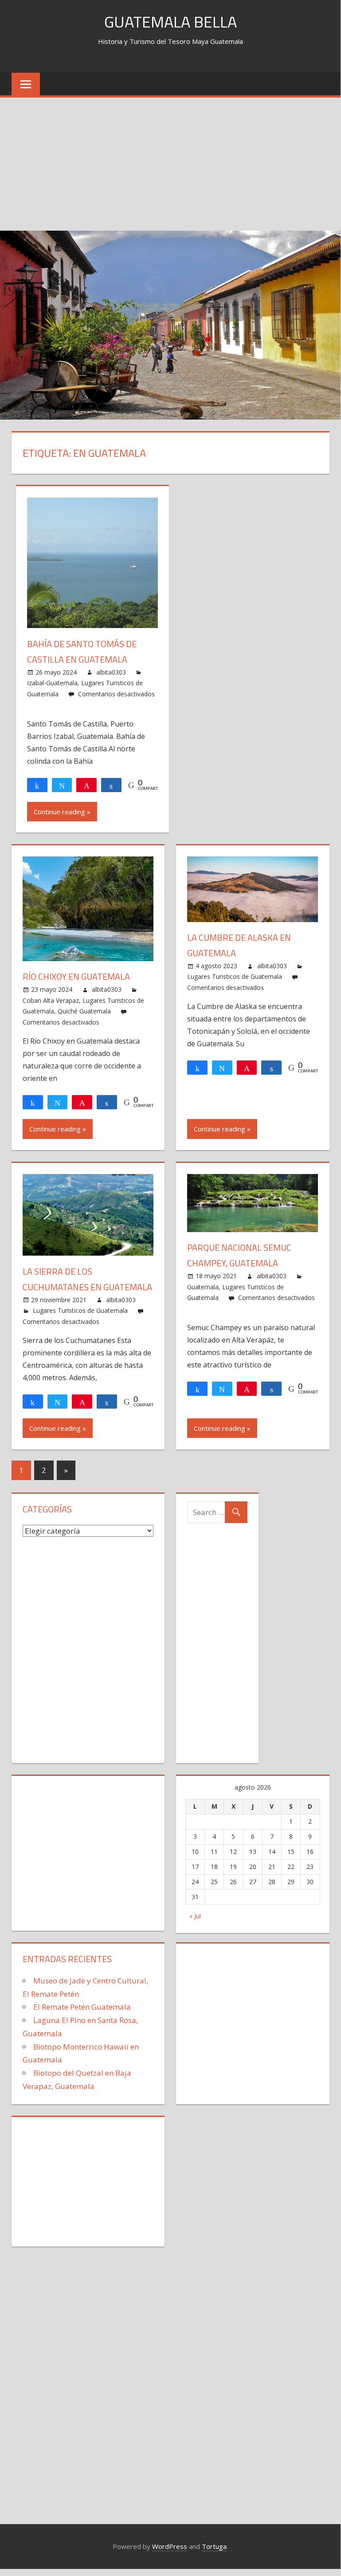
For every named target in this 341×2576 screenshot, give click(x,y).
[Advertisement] (170, 164)
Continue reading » (62, 812)
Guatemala (203, 1287)
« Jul (195, 1916)
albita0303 (111, 672)
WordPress (170, 2546)
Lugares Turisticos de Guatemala (235, 976)
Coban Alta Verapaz (51, 1000)
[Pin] (86, 785)
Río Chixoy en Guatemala (76, 976)
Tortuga (214, 2546)
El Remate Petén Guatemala (82, 2007)
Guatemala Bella (170, 22)
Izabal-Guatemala (52, 683)
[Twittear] (62, 785)
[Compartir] (37, 785)
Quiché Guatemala (84, 1011)
